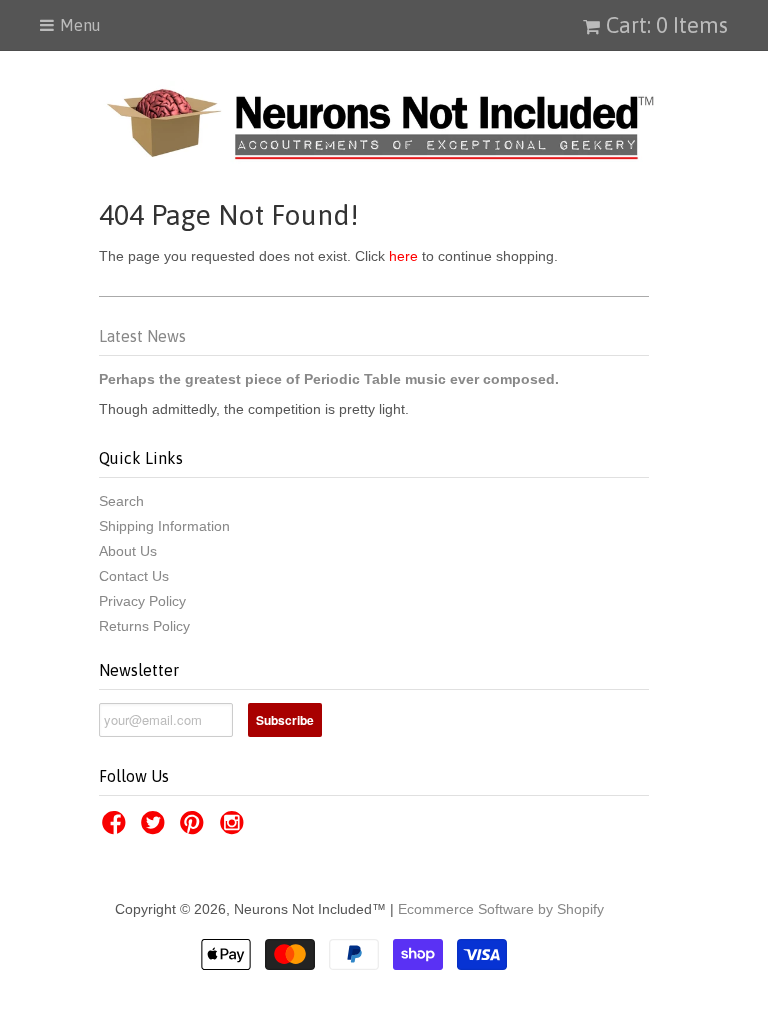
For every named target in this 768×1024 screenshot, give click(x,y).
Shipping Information (164, 526)
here (403, 256)
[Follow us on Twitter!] (156, 828)
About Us (128, 551)
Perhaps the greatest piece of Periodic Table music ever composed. (329, 379)
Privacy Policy (142, 601)
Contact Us (134, 576)
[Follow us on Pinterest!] (195, 828)
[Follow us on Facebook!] (117, 828)
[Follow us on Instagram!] (235, 828)
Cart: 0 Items (667, 25)
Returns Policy (144, 626)
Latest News (142, 336)
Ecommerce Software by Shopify (501, 909)
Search (121, 501)
